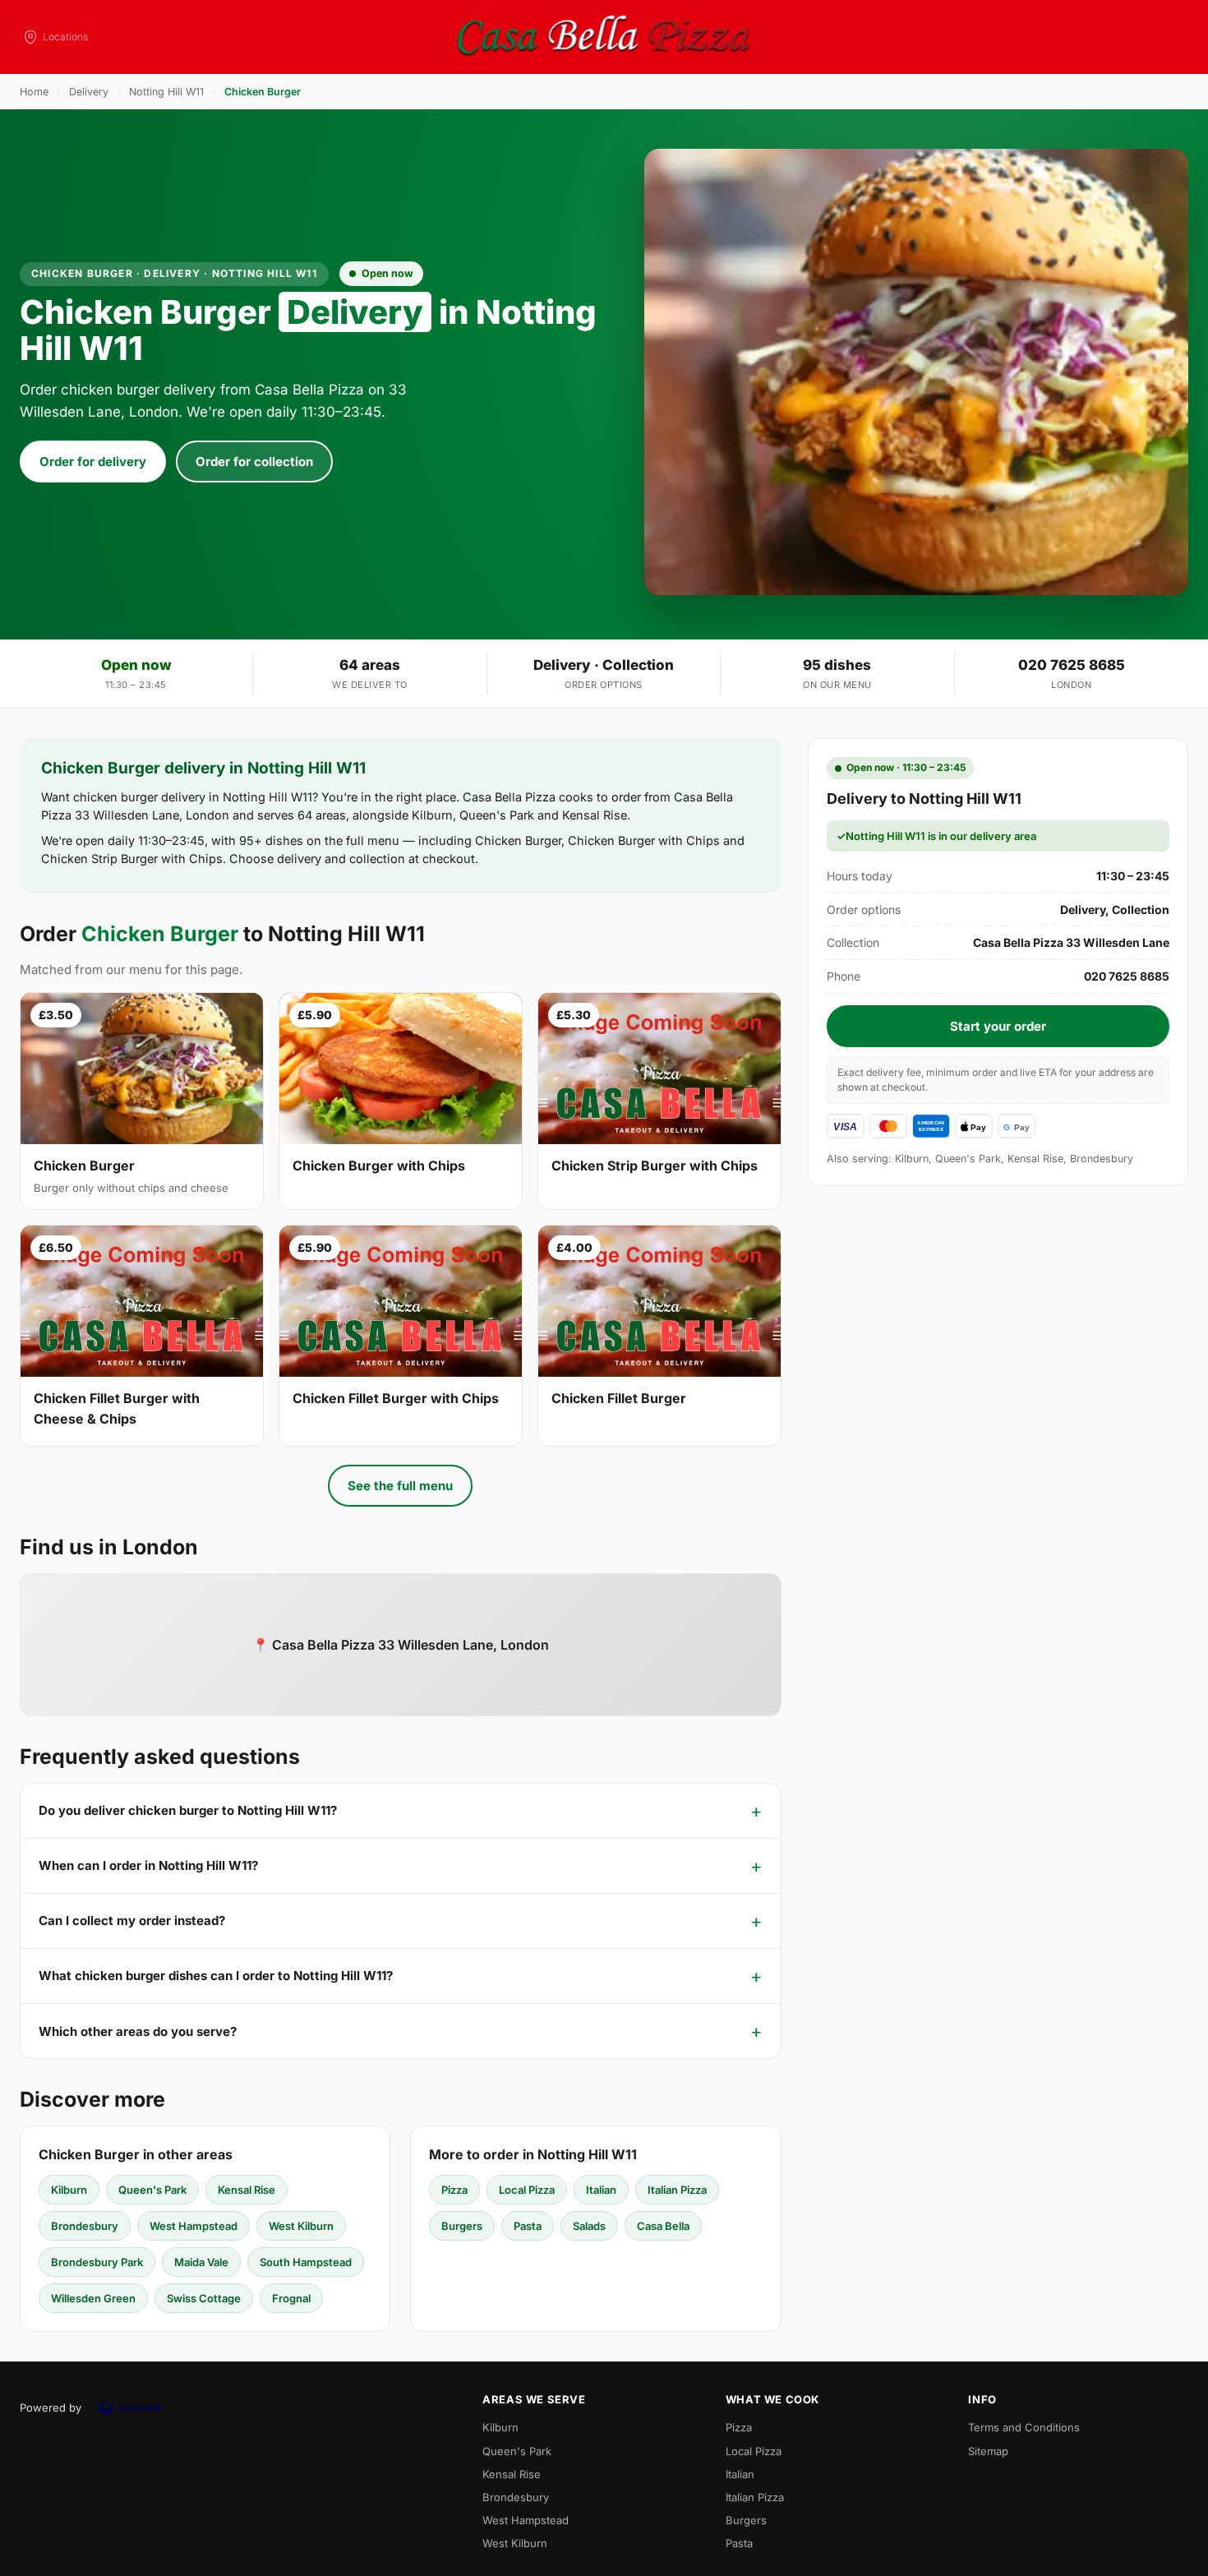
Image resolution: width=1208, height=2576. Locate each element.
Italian (601, 2190)
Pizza (454, 2190)
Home (34, 92)
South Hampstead (306, 2262)
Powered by (51, 2407)
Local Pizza (527, 2190)
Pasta (528, 2226)
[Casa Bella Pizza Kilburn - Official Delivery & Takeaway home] (604, 37)
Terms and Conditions (1024, 2427)
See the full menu (400, 1486)
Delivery (89, 92)
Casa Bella (663, 2226)
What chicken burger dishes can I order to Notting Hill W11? (216, 1976)
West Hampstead (194, 2226)
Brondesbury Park (97, 2262)
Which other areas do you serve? (138, 2031)
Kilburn (69, 2190)
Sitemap (988, 2451)
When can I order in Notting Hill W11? (148, 1865)
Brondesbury (85, 2226)
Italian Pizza (677, 2190)
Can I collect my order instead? (132, 1920)
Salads (589, 2226)
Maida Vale (201, 2262)
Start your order (998, 1026)
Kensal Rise (247, 2190)
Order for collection (254, 462)
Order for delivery (93, 462)
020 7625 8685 (1072, 665)
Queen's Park (152, 2190)
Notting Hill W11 (166, 92)
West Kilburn (301, 2226)
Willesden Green (93, 2298)
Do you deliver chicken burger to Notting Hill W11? (188, 1810)
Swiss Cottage (204, 2298)
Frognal (291, 2298)
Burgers (462, 2226)
